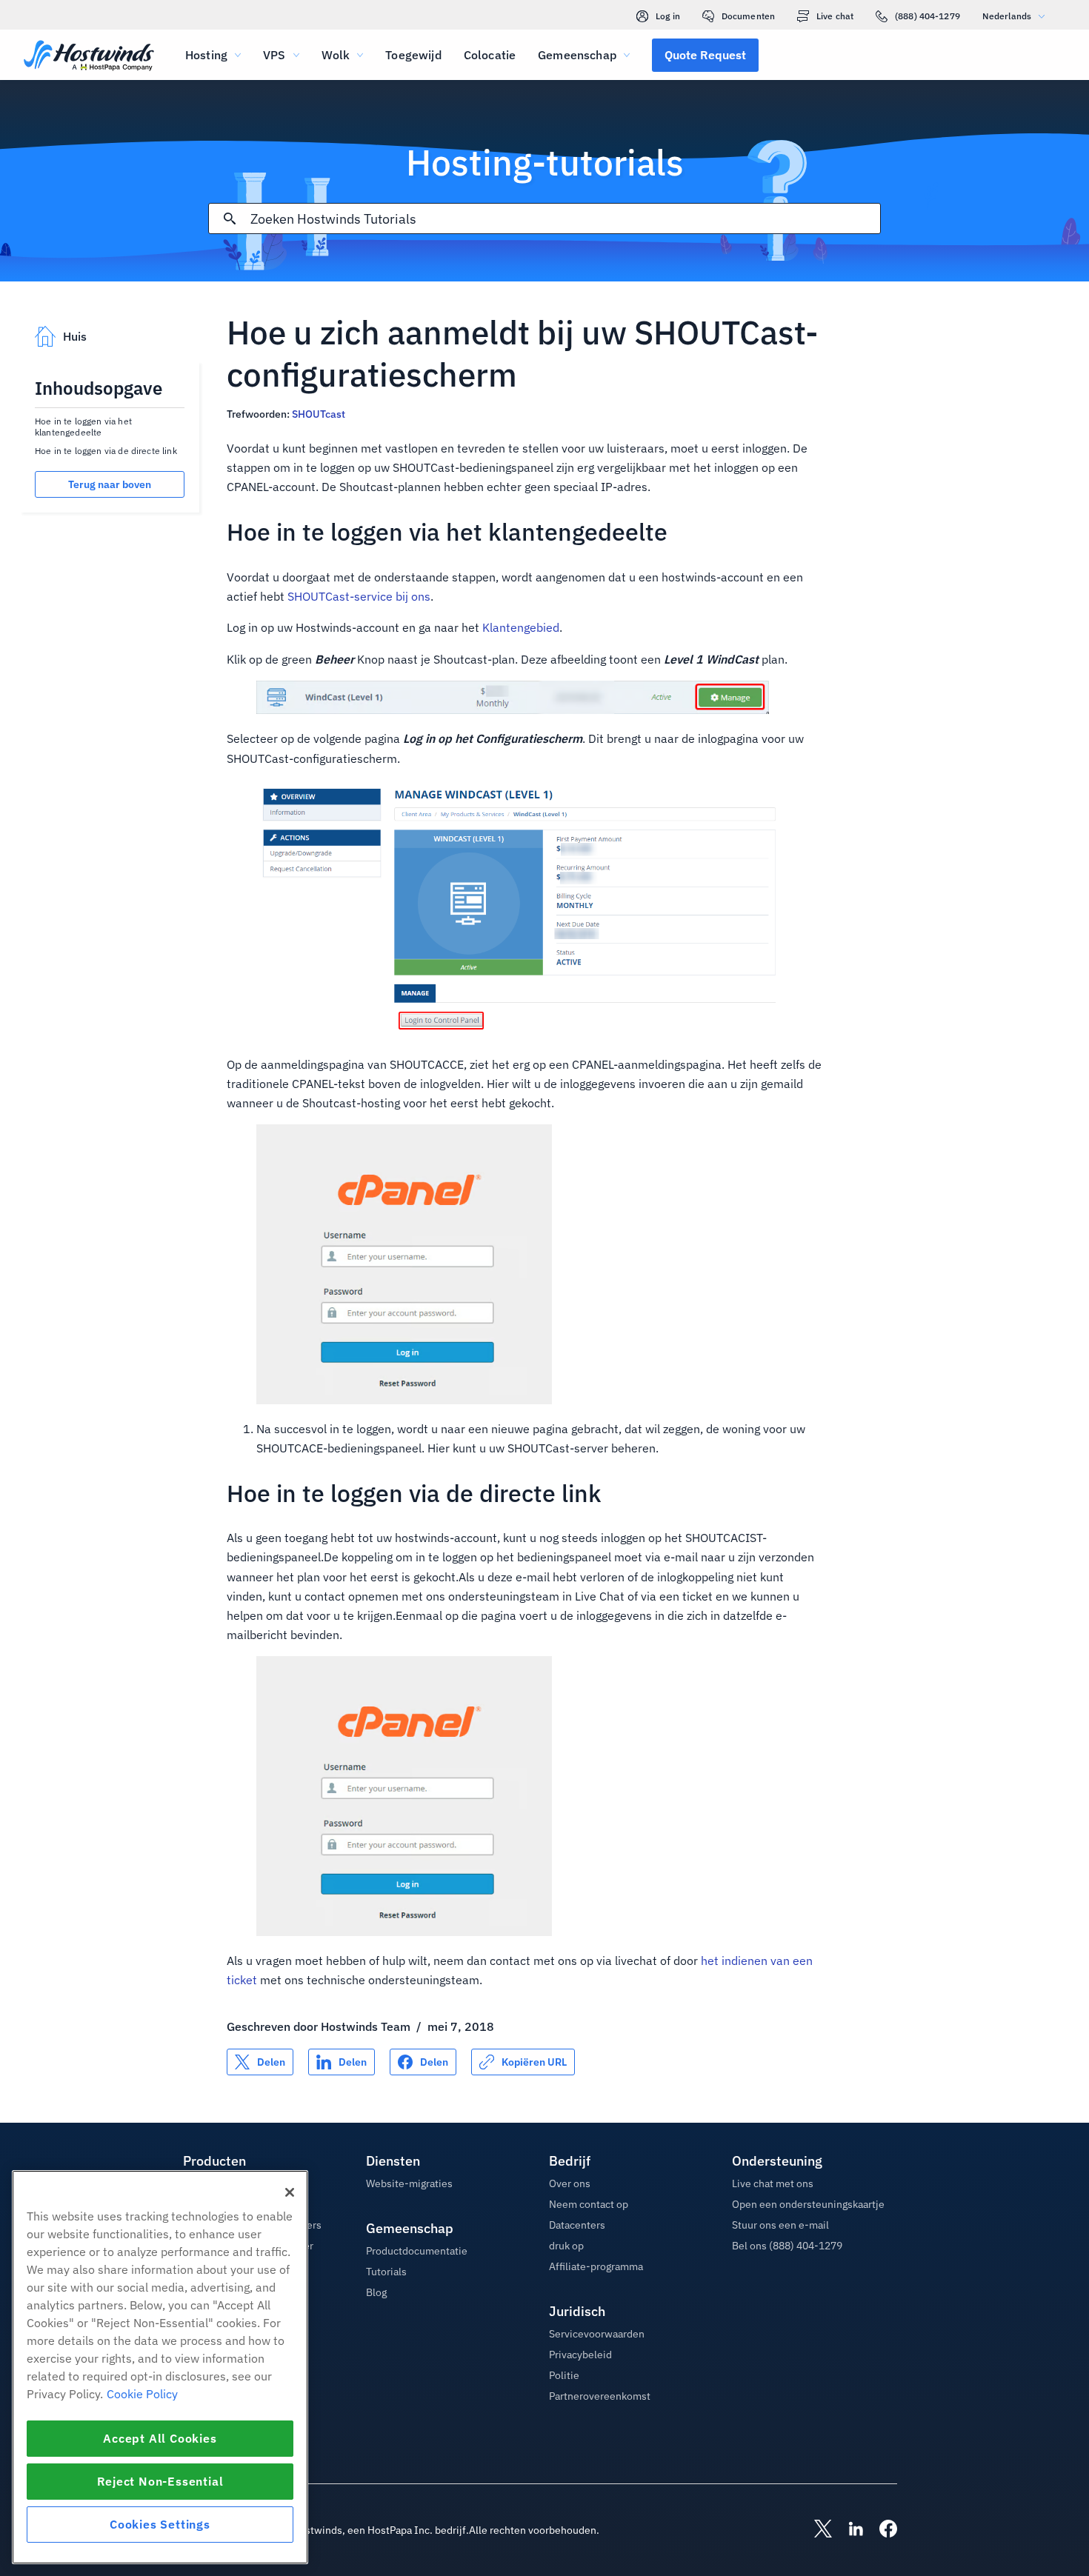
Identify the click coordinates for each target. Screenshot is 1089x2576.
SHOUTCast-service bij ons (359, 596)
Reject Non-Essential (160, 2481)
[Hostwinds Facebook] (881, 2530)
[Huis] (89, 57)
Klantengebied (521, 627)
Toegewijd (413, 55)
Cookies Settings (160, 2524)
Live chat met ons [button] (773, 2183)
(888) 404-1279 (928, 16)
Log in (668, 16)
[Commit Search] (230, 218)
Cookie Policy (142, 2394)
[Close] (290, 2192)
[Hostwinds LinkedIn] (848, 2530)
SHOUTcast (319, 414)
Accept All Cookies (160, 2438)
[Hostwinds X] (816, 2530)
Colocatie (490, 55)
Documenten (748, 16)
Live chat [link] (835, 16)
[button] (705, 55)
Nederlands (1007, 16)
